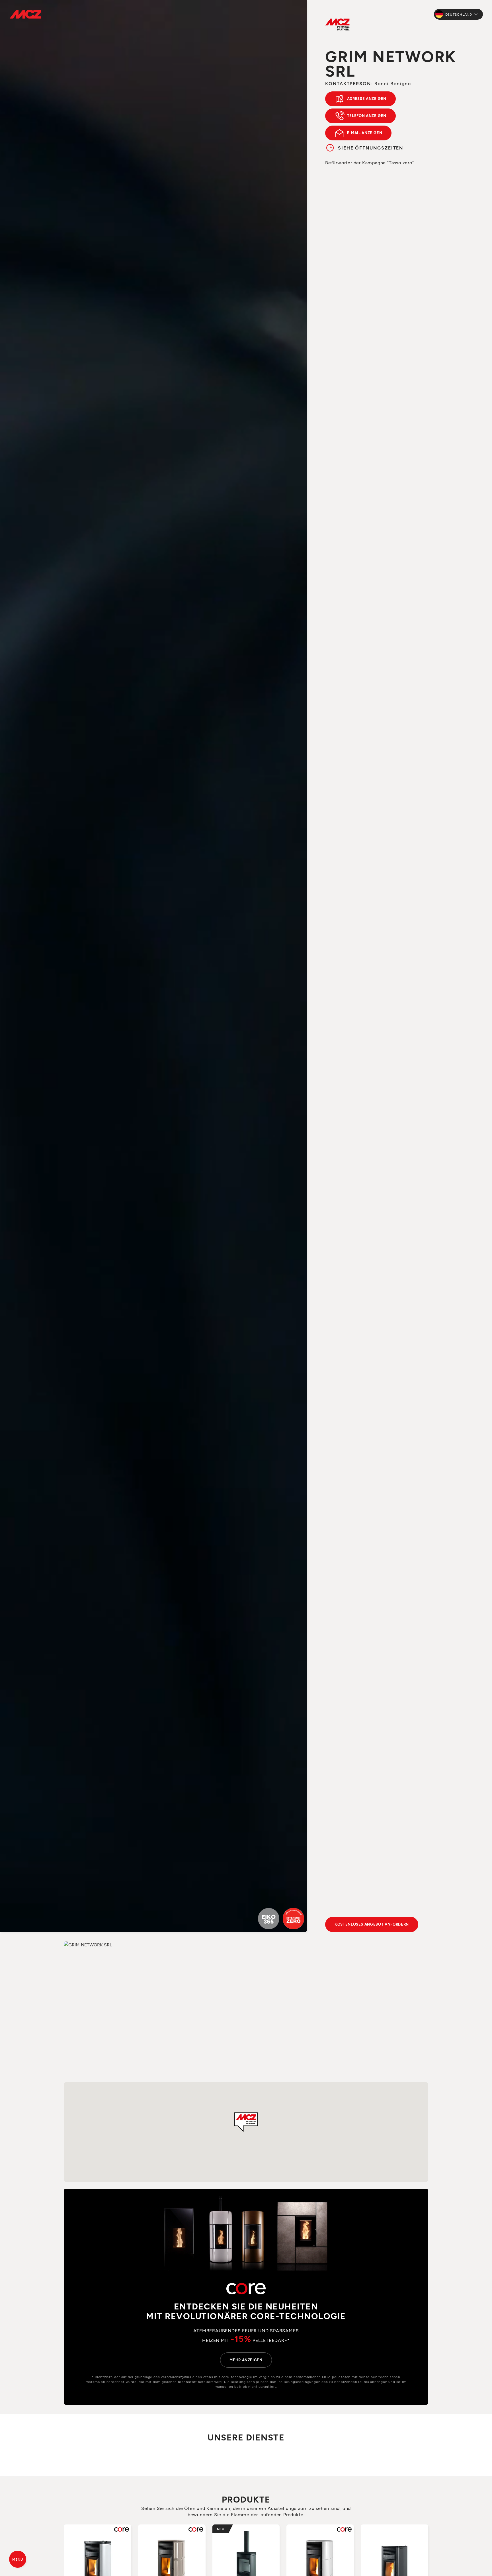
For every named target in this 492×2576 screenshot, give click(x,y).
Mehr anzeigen (246, 2360)
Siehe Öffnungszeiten (371, 148)
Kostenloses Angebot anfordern (372, 1924)
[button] (246, 2122)
